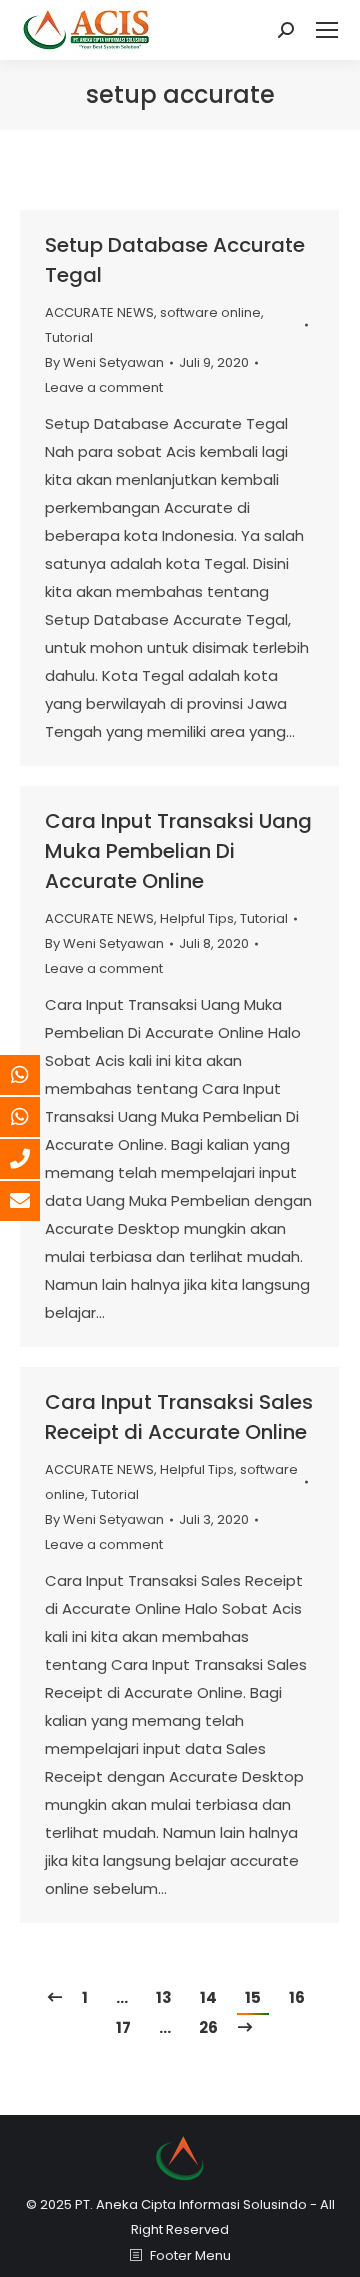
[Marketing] (35, 1075)
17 (123, 2027)
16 (297, 1997)
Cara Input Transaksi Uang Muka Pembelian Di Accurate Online (178, 851)
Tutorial (69, 337)
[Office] (35, 1159)
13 (164, 1997)
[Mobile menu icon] (327, 30)
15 (253, 1997)
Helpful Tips (197, 918)
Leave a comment (104, 387)
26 (208, 2027)
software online (210, 312)
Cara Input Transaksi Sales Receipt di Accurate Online (179, 1417)
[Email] (35, 1201)
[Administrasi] (35, 1117)
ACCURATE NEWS (99, 312)
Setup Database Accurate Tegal (175, 260)
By (104, 362)
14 (208, 1997)
